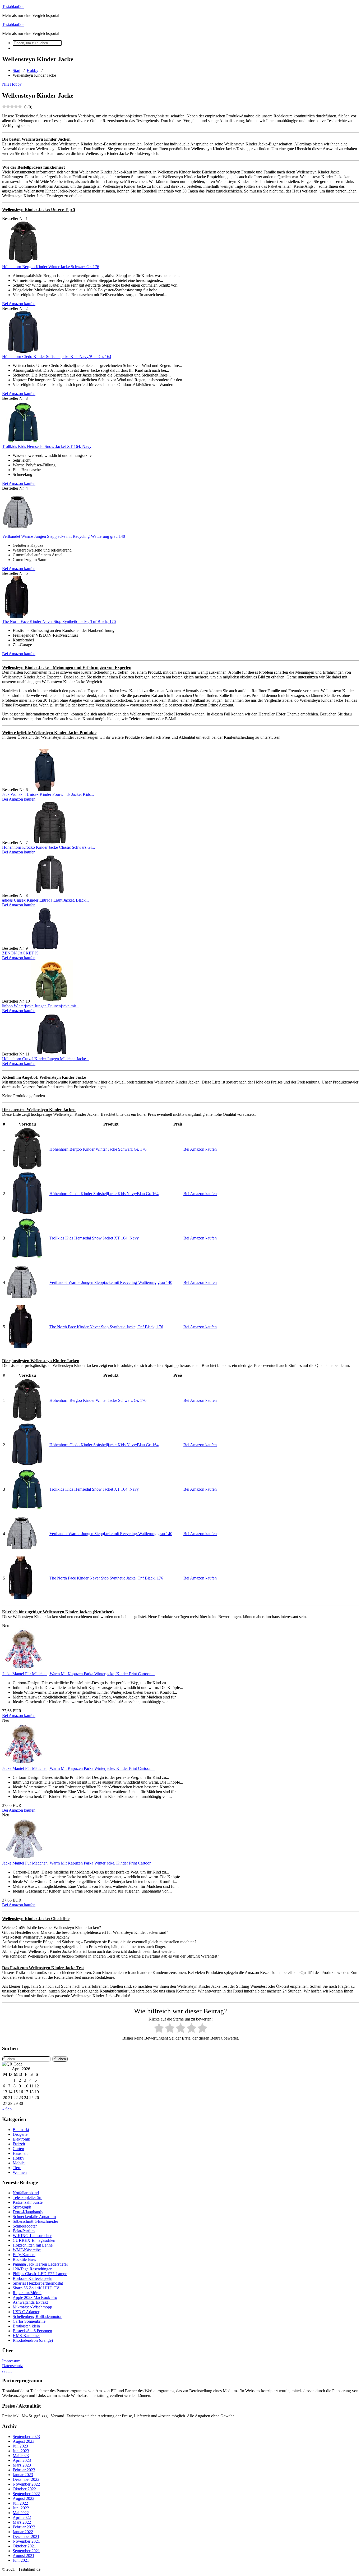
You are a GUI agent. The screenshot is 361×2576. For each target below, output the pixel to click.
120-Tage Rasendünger (32, 2269)
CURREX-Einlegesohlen (34, 2240)
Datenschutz (12, 2366)
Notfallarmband (26, 2193)
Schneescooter (25, 2226)
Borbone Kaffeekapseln (33, 2278)
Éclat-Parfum (24, 2231)
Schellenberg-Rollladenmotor (37, 2316)
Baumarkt (21, 2130)
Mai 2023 (21, 2456)
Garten (18, 2149)
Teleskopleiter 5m (27, 2198)
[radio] (159, 2029)
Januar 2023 (23, 2475)
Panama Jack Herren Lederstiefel (40, 2264)
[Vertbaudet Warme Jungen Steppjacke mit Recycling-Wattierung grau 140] (18, 532)
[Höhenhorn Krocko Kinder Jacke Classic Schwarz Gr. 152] (50, 842)
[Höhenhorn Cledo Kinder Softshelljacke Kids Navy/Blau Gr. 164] (23, 352)
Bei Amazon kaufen (19, 304)
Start (17, 70)
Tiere (17, 2168)
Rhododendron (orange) (33, 2340)
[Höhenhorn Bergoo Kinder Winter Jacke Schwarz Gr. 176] (23, 262)
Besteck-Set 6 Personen (32, 2331)
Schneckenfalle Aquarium (34, 2217)
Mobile (19, 2163)
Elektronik (21, 2139)
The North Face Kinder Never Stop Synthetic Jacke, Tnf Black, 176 (59, 621)
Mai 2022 (21, 2513)
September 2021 (26, 2551)
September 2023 (26, 2437)
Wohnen (20, 2172)
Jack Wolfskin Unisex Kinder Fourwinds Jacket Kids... (48, 794)
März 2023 (22, 2465)
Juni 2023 (21, 2451)
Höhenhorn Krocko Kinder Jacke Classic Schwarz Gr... (48, 847)
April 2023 (22, 2460)
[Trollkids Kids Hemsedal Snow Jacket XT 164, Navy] (23, 442)
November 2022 (26, 2484)
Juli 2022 (20, 2503)
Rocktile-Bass (24, 2259)
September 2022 (26, 2494)
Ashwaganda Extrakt (30, 2302)
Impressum (11, 2361)
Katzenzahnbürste (28, 2202)
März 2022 (22, 2522)
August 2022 (24, 2498)
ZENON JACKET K (20, 953)
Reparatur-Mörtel (27, 2293)
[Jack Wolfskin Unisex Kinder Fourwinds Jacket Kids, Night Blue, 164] (45, 790)
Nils (6, 84)
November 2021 (26, 2541)
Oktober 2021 (24, 2546)
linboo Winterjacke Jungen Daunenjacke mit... (41, 1006)
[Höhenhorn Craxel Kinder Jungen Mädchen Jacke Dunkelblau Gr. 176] (52, 1054)
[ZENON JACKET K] (45, 948)
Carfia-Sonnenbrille (29, 2321)
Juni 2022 (21, 2508)
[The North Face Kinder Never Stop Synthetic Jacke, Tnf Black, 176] (17, 617)
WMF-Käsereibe (27, 2250)
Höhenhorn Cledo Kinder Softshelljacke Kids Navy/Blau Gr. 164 (57, 357)
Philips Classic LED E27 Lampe (40, 2274)
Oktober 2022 (24, 2489)
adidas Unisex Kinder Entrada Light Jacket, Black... (45, 900)
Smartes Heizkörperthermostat (38, 2283)
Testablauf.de (13, 6)
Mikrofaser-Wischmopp (32, 2307)
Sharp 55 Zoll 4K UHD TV (36, 2288)
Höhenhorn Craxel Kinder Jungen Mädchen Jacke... (46, 1059)
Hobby (33, 70)
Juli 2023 (20, 2446)
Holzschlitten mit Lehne (33, 2245)
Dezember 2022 (26, 2479)
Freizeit (19, 2144)
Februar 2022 (24, 2527)
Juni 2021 (21, 2560)
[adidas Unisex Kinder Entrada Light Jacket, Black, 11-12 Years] (50, 895)
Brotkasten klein (26, 2326)
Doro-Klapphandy (28, 2212)
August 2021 (24, 2556)
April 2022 (22, 2517)
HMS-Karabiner (26, 2336)
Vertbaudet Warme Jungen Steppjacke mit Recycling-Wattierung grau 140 (64, 536)
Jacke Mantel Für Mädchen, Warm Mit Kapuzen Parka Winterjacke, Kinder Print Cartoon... (78, 1674)
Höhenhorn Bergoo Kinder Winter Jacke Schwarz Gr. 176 (51, 267)
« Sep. (7, 2109)
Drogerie (20, 2134)
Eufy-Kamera (24, 2255)
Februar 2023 (24, 2470)
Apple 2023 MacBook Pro (35, 2297)
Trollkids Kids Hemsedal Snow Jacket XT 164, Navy (47, 446)
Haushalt (20, 2153)
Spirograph (22, 2207)
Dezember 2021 (26, 2536)
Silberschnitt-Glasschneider (35, 2221)
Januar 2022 (23, 2532)
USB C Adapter (26, 2312)
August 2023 (24, 2441)
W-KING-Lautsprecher (32, 2236)
